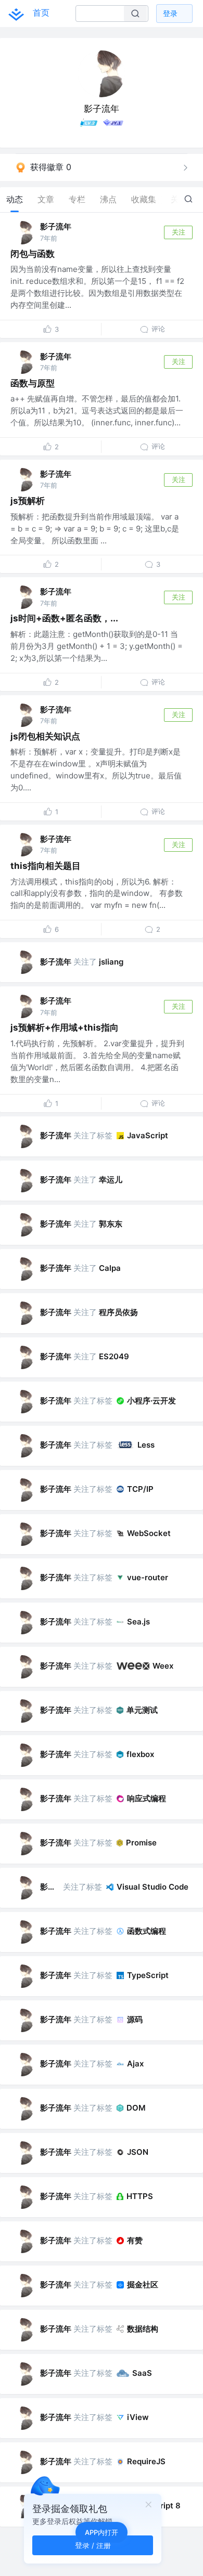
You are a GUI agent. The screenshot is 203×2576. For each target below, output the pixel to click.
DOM (136, 2108)
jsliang (111, 962)
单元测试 (142, 1710)
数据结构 (143, 2329)
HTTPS (140, 2196)
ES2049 (114, 1356)
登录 (170, 13)
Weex (163, 1666)
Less (146, 1445)
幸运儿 (111, 1180)
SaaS (142, 2373)
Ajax (135, 2064)
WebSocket (149, 1533)
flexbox (140, 1754)
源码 (135, 2019)
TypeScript (148, 1975)
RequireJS (146, 2461)
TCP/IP (140, 1489)
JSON (138, 2152)
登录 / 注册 (93, 2545)
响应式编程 (147, 1798)
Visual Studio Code (153, 1887)
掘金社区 (143, 2285)
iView (138, 2417)
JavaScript (148, 1135)
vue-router (148, 1577)
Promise (141, 1843)
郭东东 (111, 1224)
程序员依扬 (118, 1312)
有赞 (135, 2240)
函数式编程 (147, 1931)
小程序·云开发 (151, 1401)
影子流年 (56, 226)
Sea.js (138, 1622)
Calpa (110, 1268)
